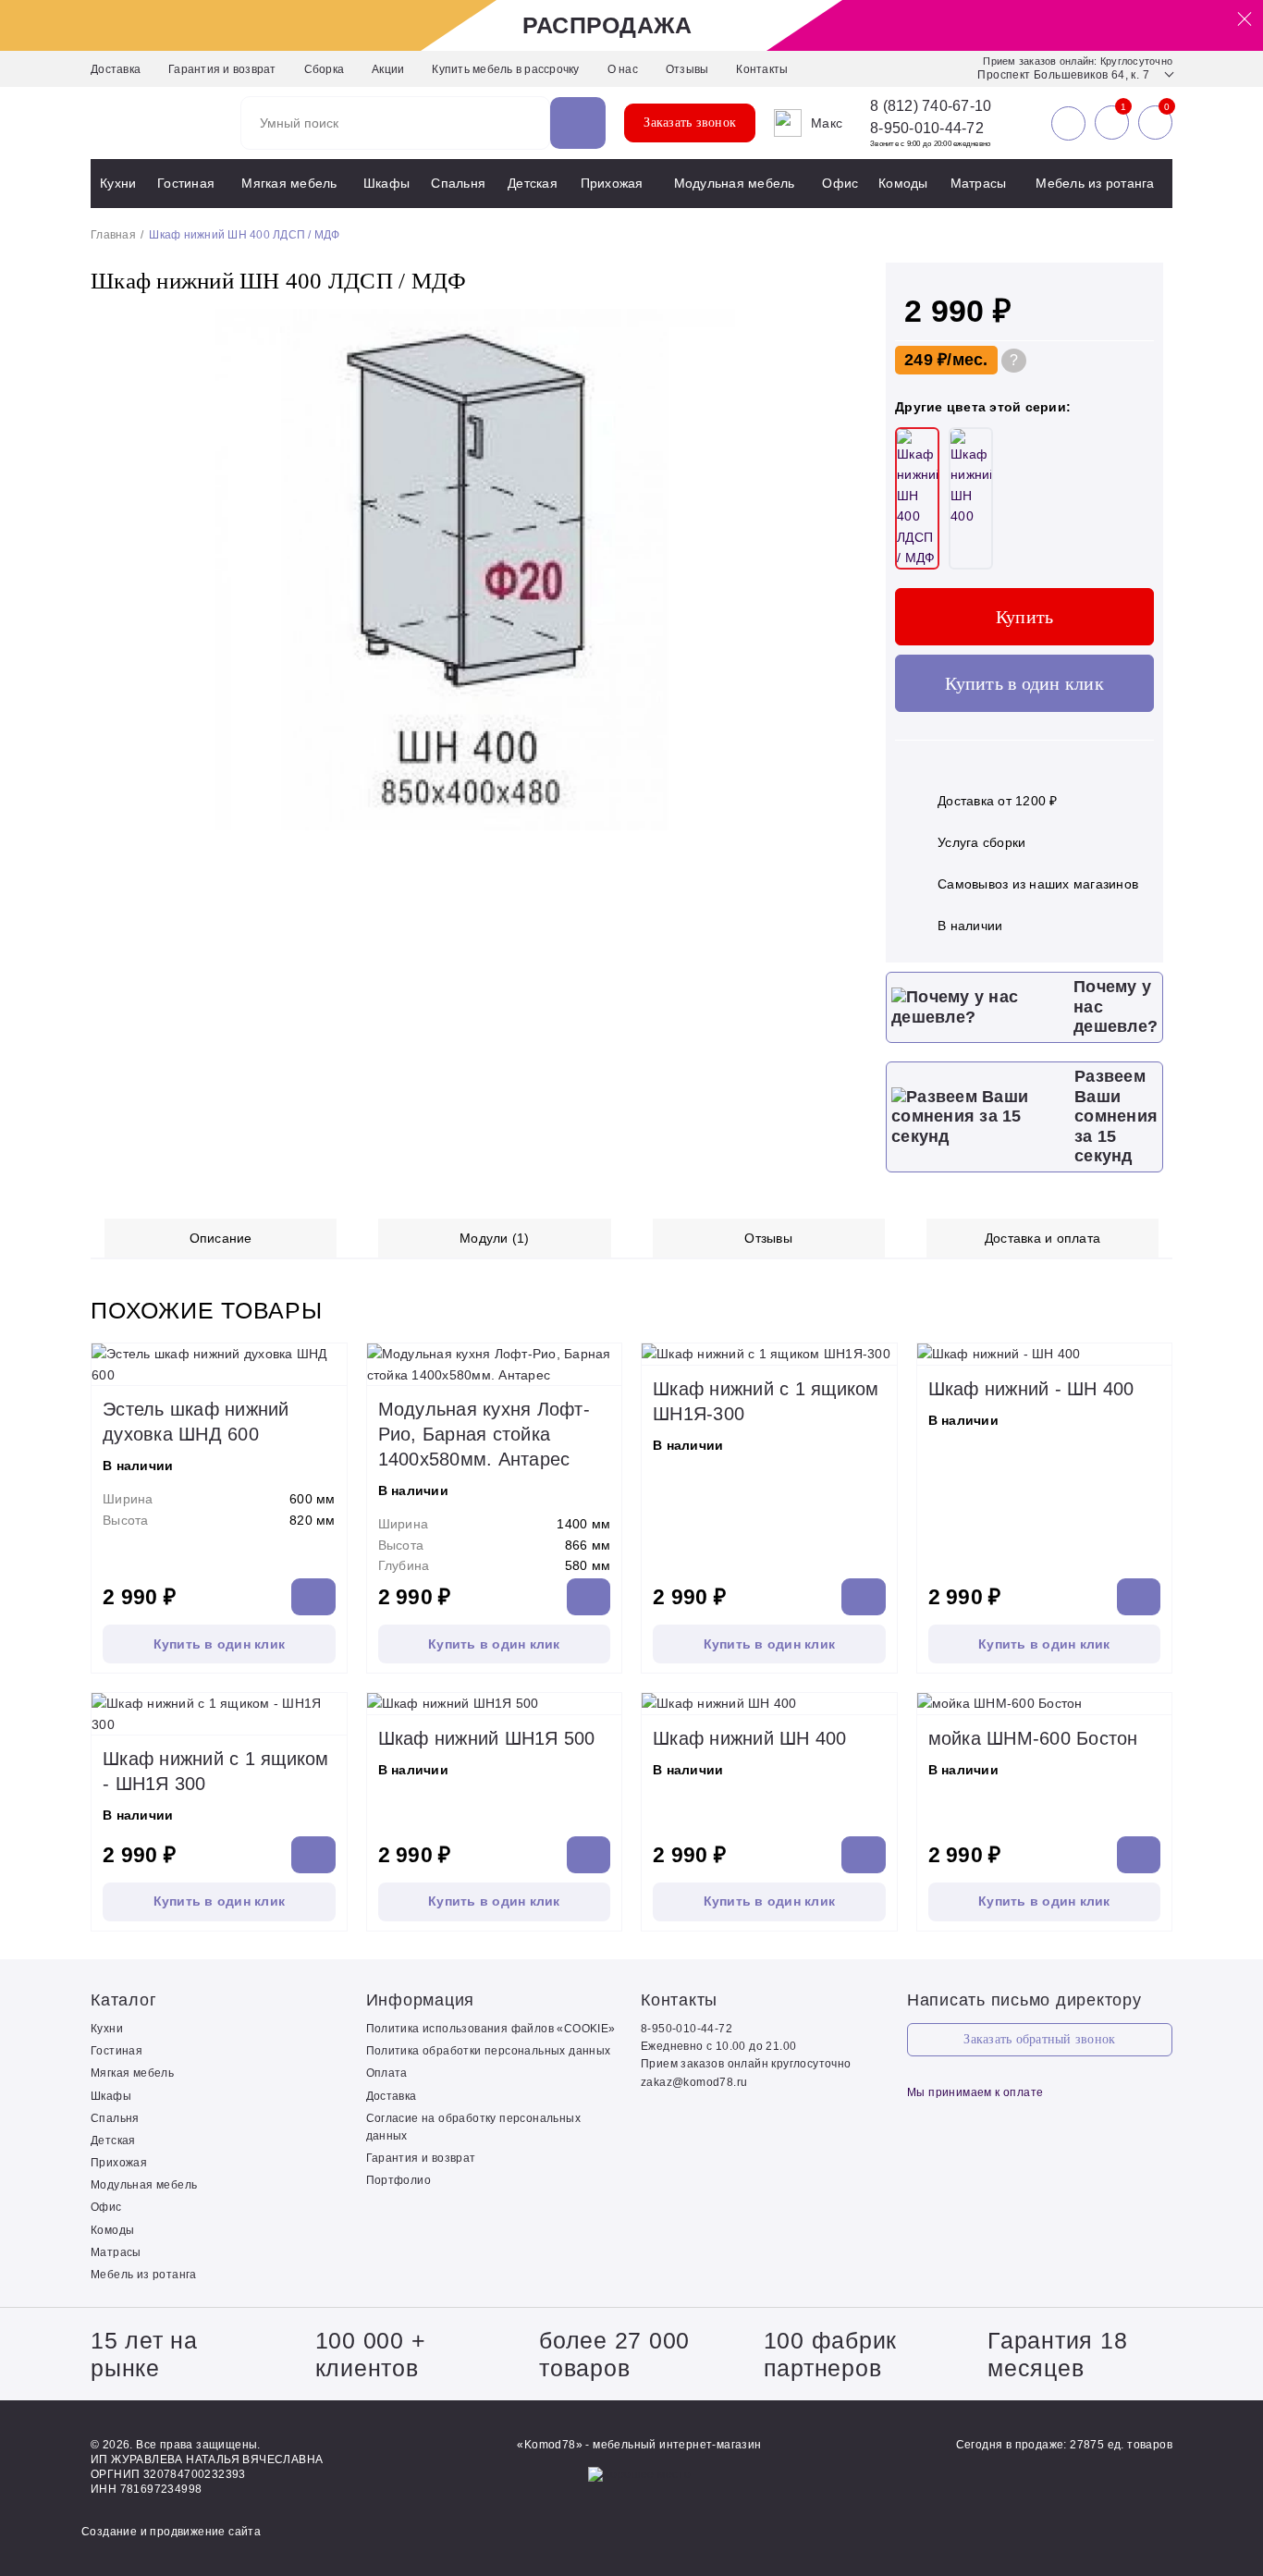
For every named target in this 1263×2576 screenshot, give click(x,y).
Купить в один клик (1024, 683)
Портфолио (399, 2180)
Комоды (903, 183)
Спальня (458, 183)
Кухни (118, 183)
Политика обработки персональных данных (489, 2051)
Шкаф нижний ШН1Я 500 (487, 1738)
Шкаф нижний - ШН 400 (1031, 1389)
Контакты (762, 69)
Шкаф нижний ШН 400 (750, 1738)
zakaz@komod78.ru (694, 2082)
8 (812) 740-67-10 (931, 106)
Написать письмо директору (1024, 2000)
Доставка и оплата (1042, 1238)
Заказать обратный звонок (1039, 2039)
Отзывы (687, 69)
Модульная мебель (735, 183)
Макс (827, 123)
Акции (388, 69)
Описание (221, 1238)
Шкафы (386, 183)
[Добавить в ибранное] (835, 827)
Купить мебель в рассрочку (505, 69)
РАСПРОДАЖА (607, 25)
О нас (623, 69)
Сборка (325, 69)
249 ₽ (926, 360)
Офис (840, 183)
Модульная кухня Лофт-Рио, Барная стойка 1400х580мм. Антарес (484, 1434)
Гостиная (186, 183)
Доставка (116, 69)
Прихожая (612, 183)
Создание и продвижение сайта (171, 2532)
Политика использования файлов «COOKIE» (491, 2029)
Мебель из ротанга (1095, 183)
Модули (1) (495, 1238)
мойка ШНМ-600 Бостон (1033, 1738)
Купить (1025, 617)
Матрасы (979, 183)
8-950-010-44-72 (927, 128)
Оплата (387, 2073)
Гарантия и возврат (222, 69)
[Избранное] (1112, 123)
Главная (113, 235)
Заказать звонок (690, 123)
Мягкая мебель (289, 183)
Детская (533, 183)
